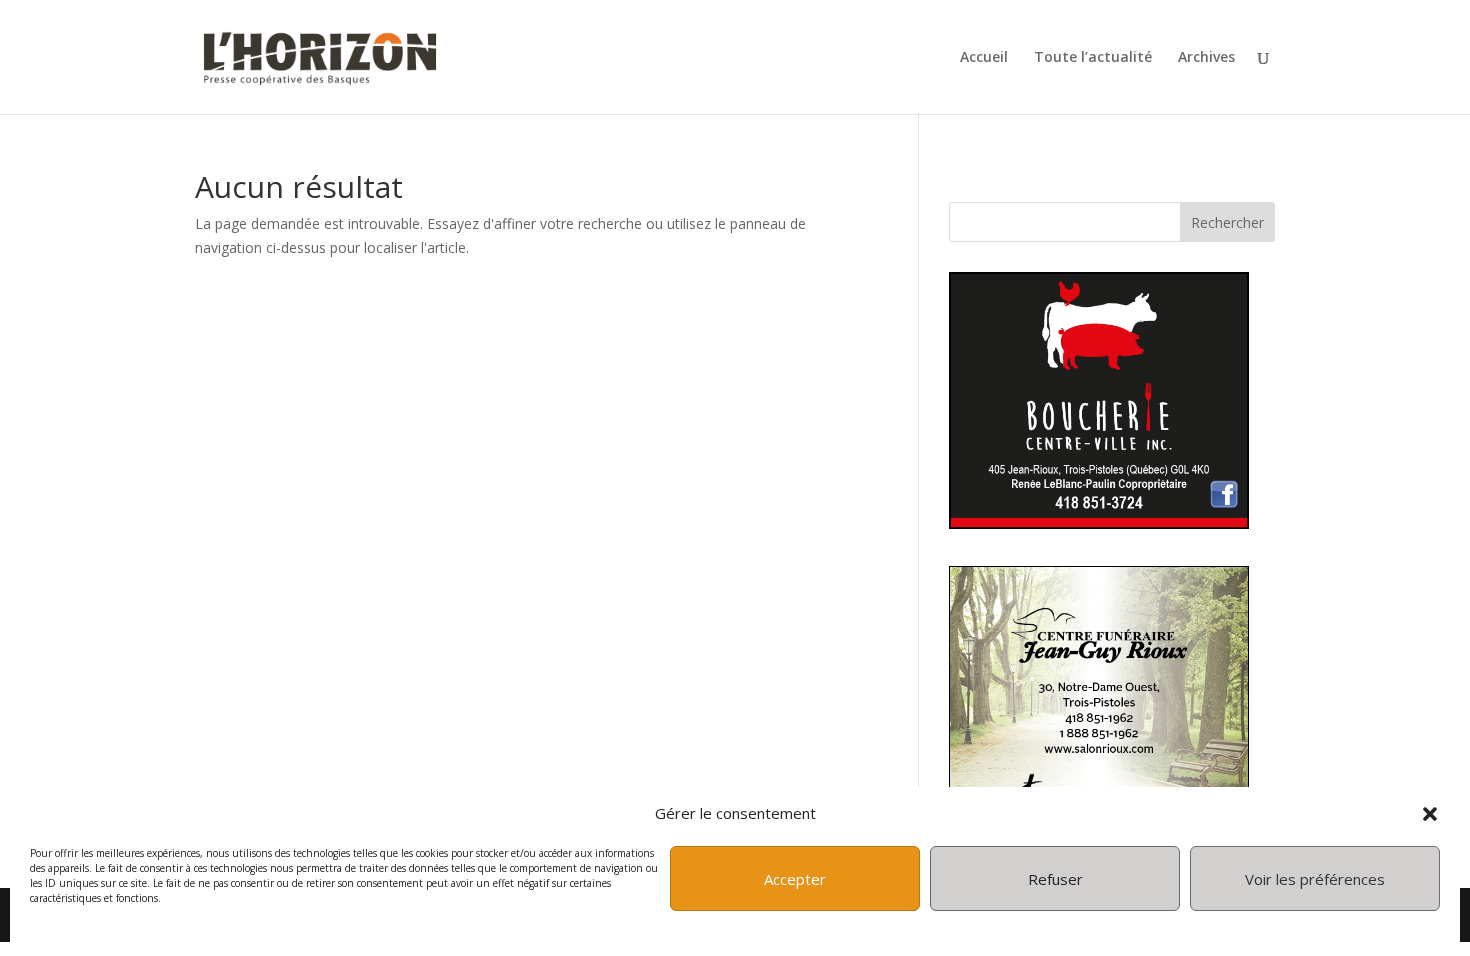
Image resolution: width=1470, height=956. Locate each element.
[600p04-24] (1099, 523)
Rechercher (1227, 222)
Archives (1206, 58)
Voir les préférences (1315, 879)
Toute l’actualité (1093, 58)
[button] (1430, 814)
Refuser (1055, 879)
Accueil (984, 58)
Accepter (795, 879)
